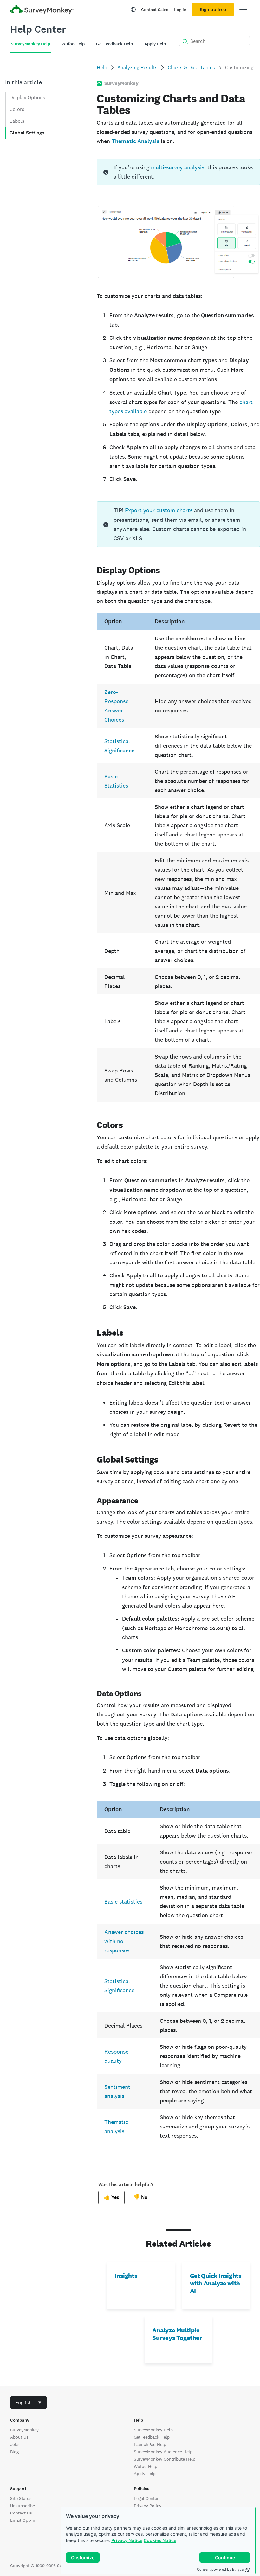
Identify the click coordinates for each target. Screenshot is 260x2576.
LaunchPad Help (150, 2444)
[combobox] (29, 2402)
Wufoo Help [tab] (73, 44)
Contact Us (21, 2513)
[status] (178, 172)
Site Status (21, 2498)
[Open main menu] (243, 10)
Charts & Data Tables (191, 67)
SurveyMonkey (24, 2430)
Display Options (27, 98)
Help (102, 67)
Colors (17, 109)
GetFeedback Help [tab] (114, 44)
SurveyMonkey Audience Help (163, 2452)
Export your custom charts (159, 510)
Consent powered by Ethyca (220, 2569)
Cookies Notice (160, 2540)
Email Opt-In (23, 2520)
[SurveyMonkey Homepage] (42, 10)
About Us (19, 2437)
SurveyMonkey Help (153, 2430)
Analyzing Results (137, 67)
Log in (180, 10)
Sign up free (213, 10)
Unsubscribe (23, 2506)
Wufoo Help (146, 2466)
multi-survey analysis (178, 167)
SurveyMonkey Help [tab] (30, 44)
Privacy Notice (127, 2540)
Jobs (15, 2444)
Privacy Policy (148, 2506)
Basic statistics (123, 1901)
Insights (126, 2276)
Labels (17, 121)
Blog (14, 2452)
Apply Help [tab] (155, 44)
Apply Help (145, 2474)
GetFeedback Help (152, 2437)
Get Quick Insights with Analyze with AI (216, 2283)
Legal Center (146, 2498)
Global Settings (27, 133)
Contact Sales (155, 10)
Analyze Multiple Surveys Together (177, 2334)
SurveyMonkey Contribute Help (165, 2459)
